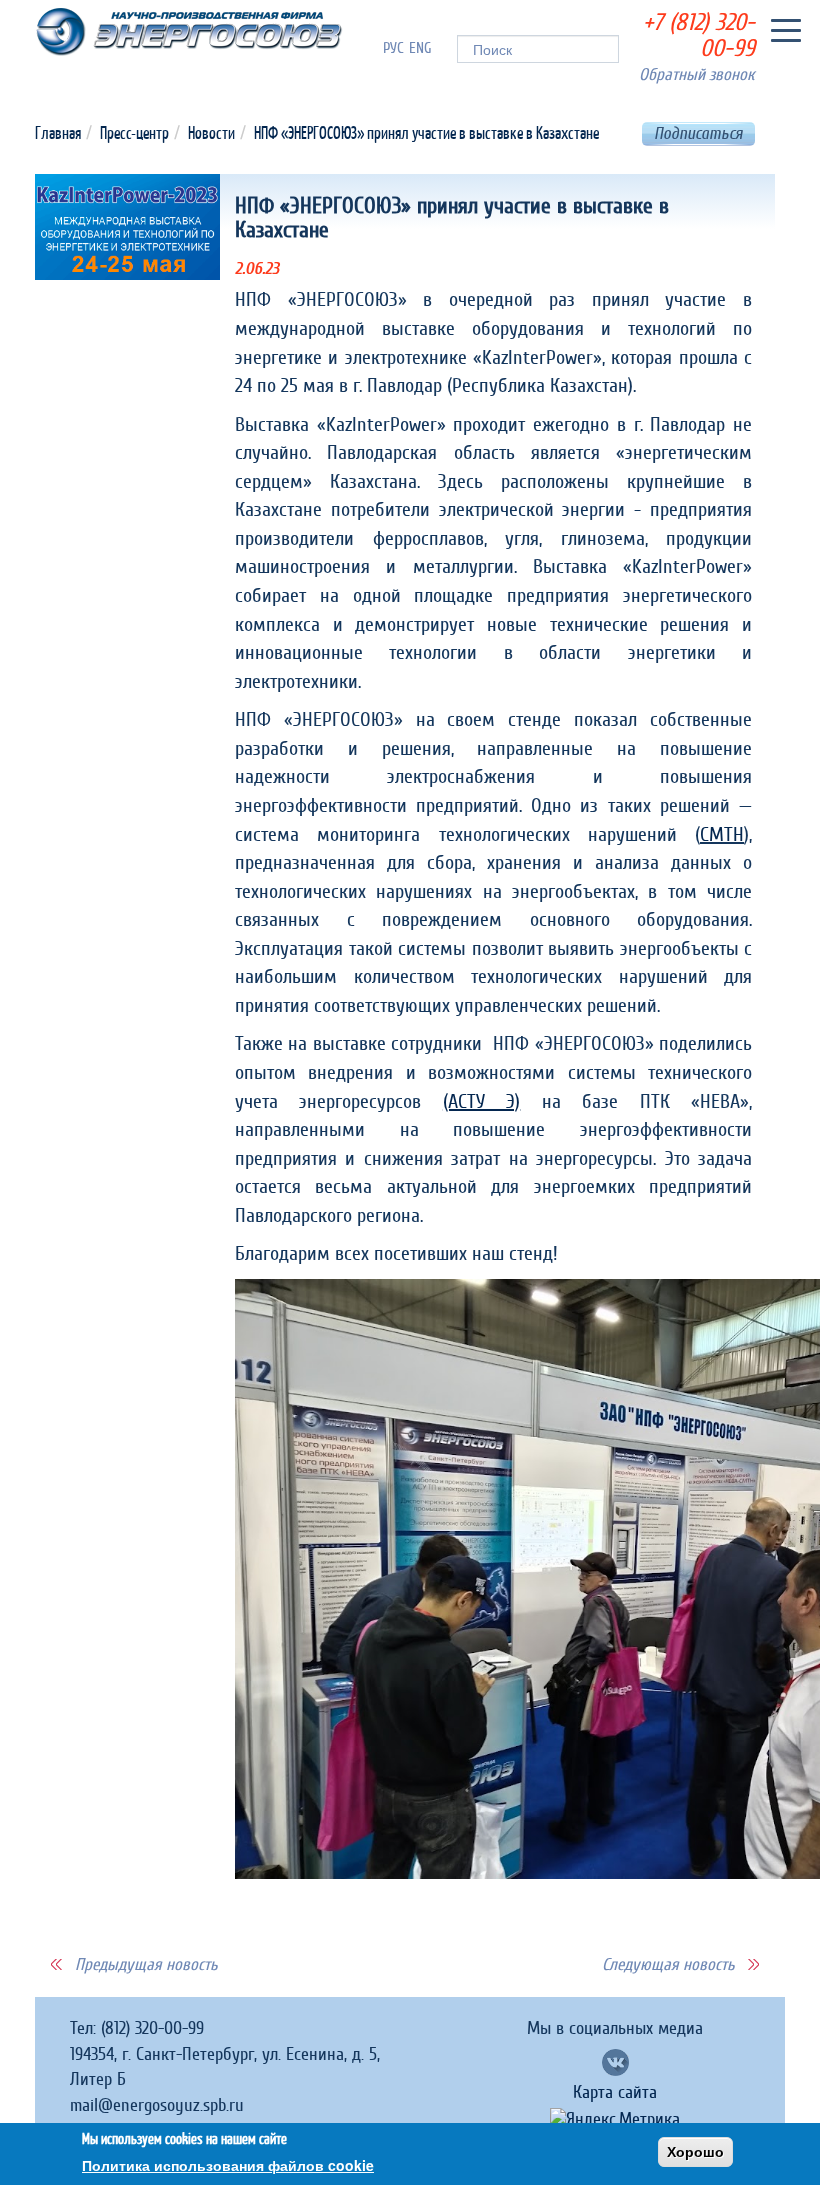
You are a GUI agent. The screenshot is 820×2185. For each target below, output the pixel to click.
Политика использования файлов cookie (228, 2165)
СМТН (722, 835)
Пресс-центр (134, 132)
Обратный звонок (697, 74)
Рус (393, 48)
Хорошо (695, 2152)
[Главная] (189, 32)
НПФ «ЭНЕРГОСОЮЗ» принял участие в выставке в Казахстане (426, 132)
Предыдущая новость (146, 1964)
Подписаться (698, 133)
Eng (420, 48)
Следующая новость (668, 1964)
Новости (211, 132)
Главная (58, 132)
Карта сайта (615, 2093)
